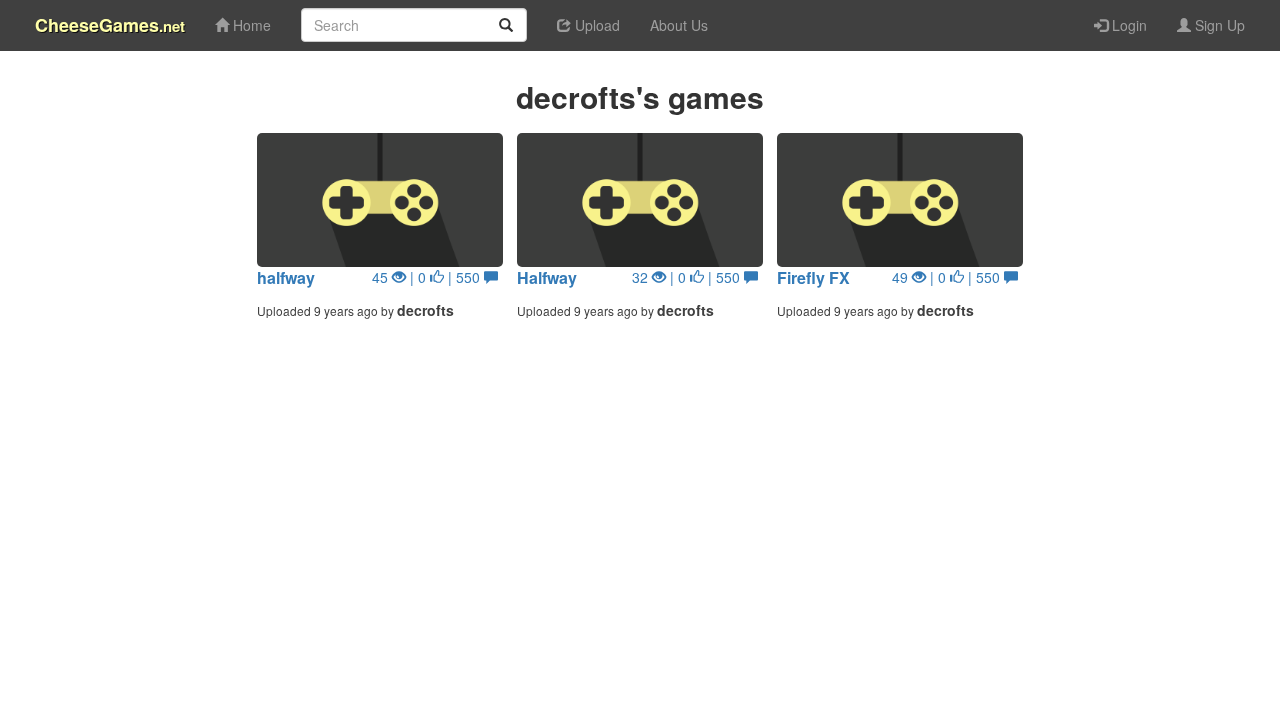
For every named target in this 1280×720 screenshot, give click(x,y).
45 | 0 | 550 (428, 277)
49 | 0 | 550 (948, 277)
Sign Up (1218, 25)
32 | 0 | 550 (688, 277)
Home (250, 25)
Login (1127, 25)
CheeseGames (110, 25)
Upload (595, 25)
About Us (679, 25)
